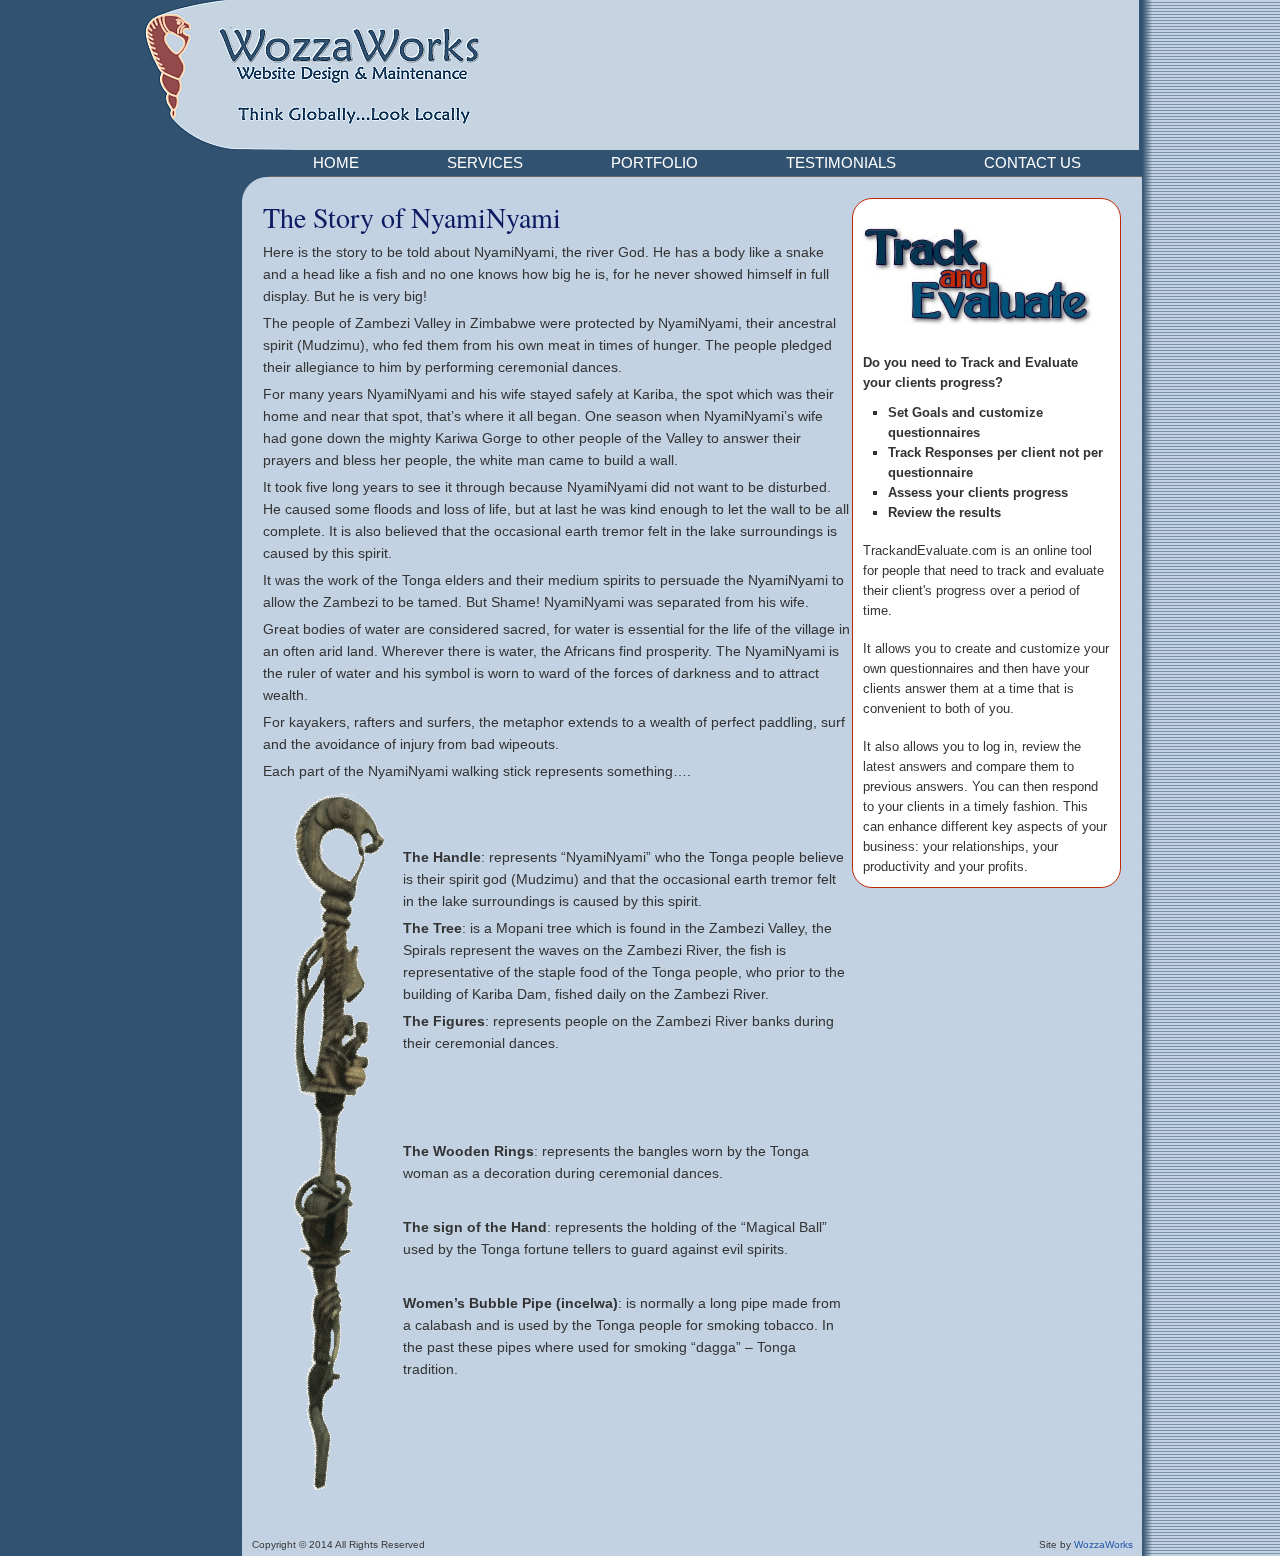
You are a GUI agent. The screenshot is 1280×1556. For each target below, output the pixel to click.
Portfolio (654, 162)
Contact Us (1032, 162)
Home (336, 162)
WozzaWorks (1103, 1544)
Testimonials (841, 162)
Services (485, 162)
